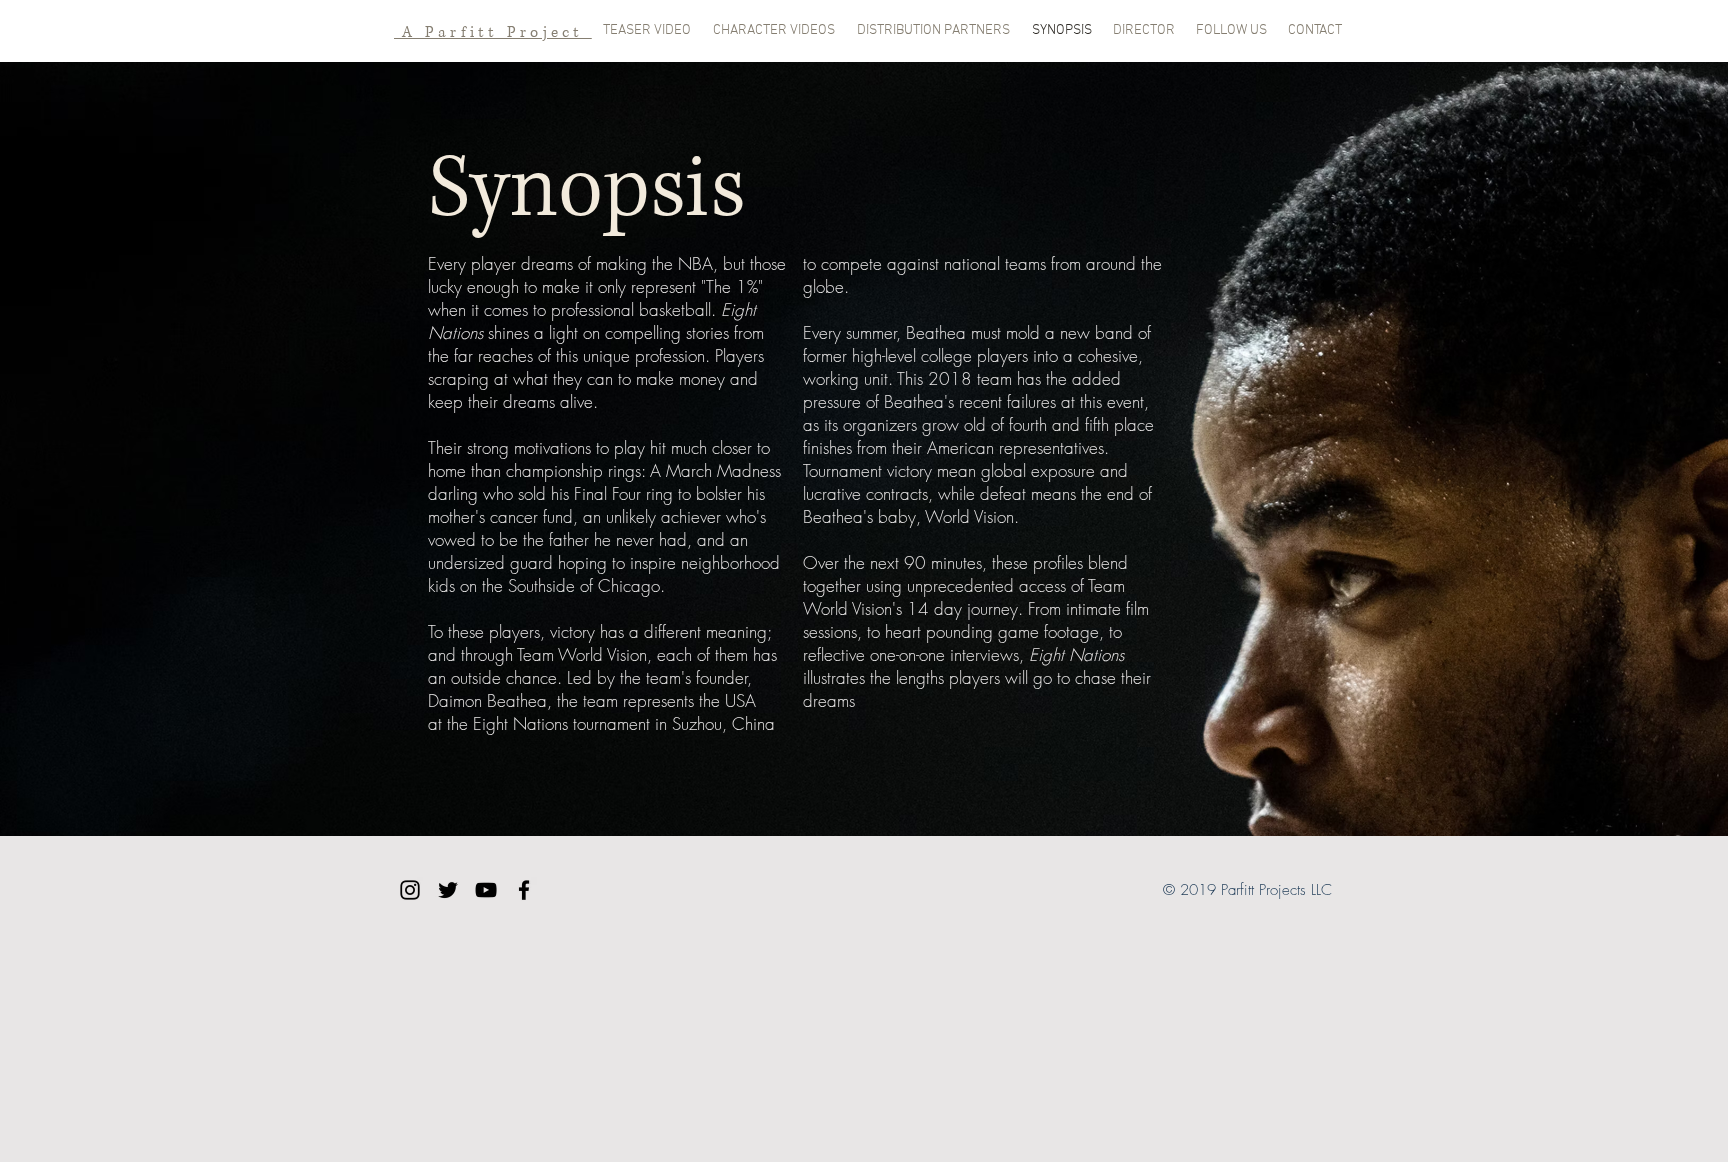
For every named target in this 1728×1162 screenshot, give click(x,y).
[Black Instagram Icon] (410, 890)
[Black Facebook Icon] (524, 890)
